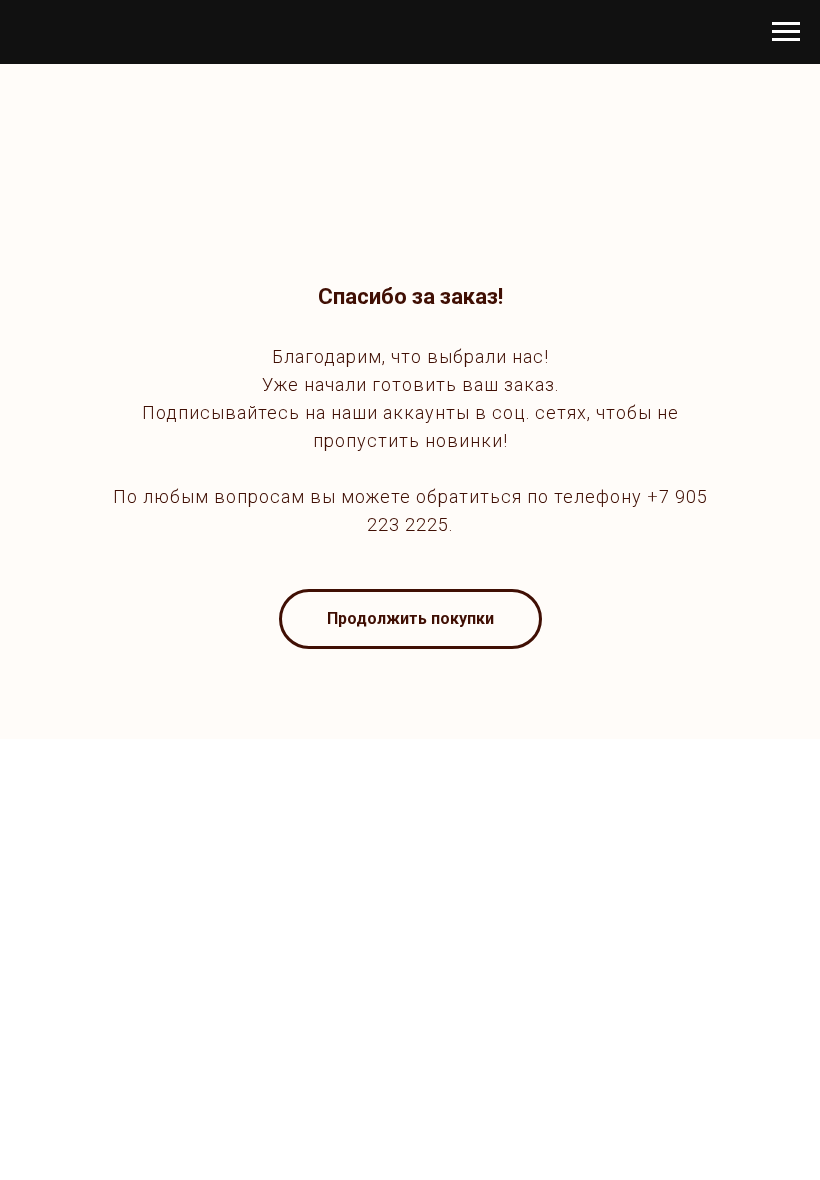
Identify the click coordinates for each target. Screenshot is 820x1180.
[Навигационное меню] (786, 32)
